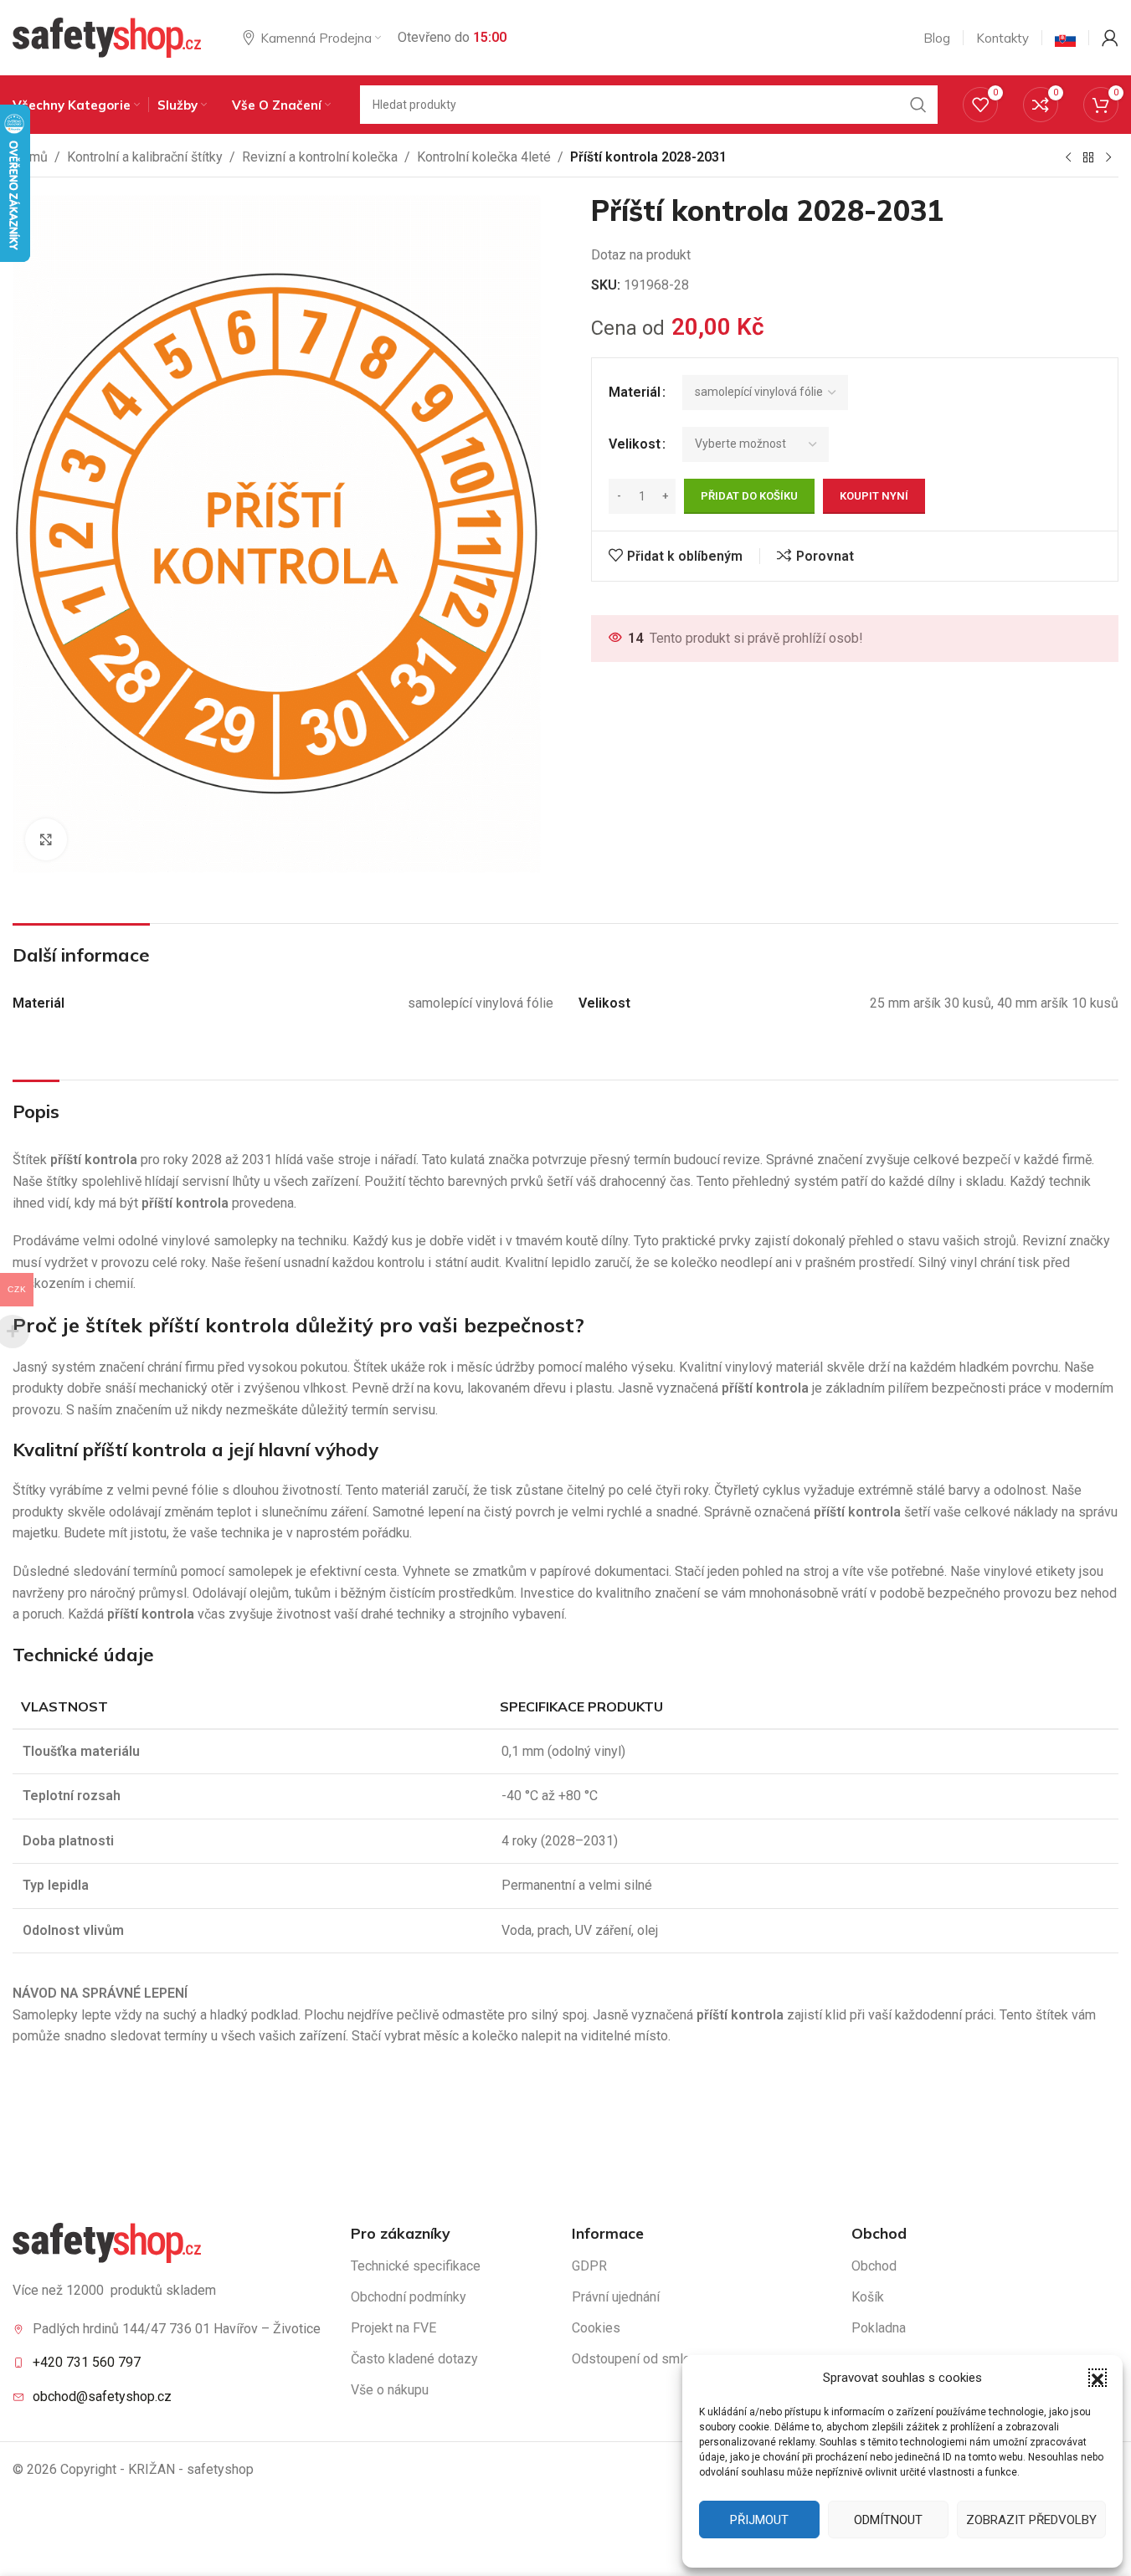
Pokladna (879, 2328)
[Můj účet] (1110, 38)
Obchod (874, 2266)
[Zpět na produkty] (1088, 158)
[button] (1098, 2378)
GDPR (589, 2266)
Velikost (635, 444)
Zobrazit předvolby (1031, 2520)
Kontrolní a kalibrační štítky (145, 157)
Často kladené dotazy (414, 2359)
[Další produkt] (1108, 158)
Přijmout (759, 2520)
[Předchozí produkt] (1068, 158)
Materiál (635, 392)
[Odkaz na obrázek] (107, 2242)
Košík (868, 2297)
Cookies (596, 2328)
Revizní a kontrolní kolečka (320, 157)
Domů (30, 157)
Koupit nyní (874, 496)
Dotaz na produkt (641, 255)
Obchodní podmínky (409, 2297)
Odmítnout (888, 2520)
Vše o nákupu (390, 2390)
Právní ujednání (616, 2297)
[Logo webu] (107, 36)
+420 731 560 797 (87, 2362)
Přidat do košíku (749, 496)
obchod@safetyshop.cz (102, 2396)
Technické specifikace (416, 2266)
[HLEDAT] (918, 105)
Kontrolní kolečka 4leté (484, 157)
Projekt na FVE (393, 2328)
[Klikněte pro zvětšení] (46, 839)
